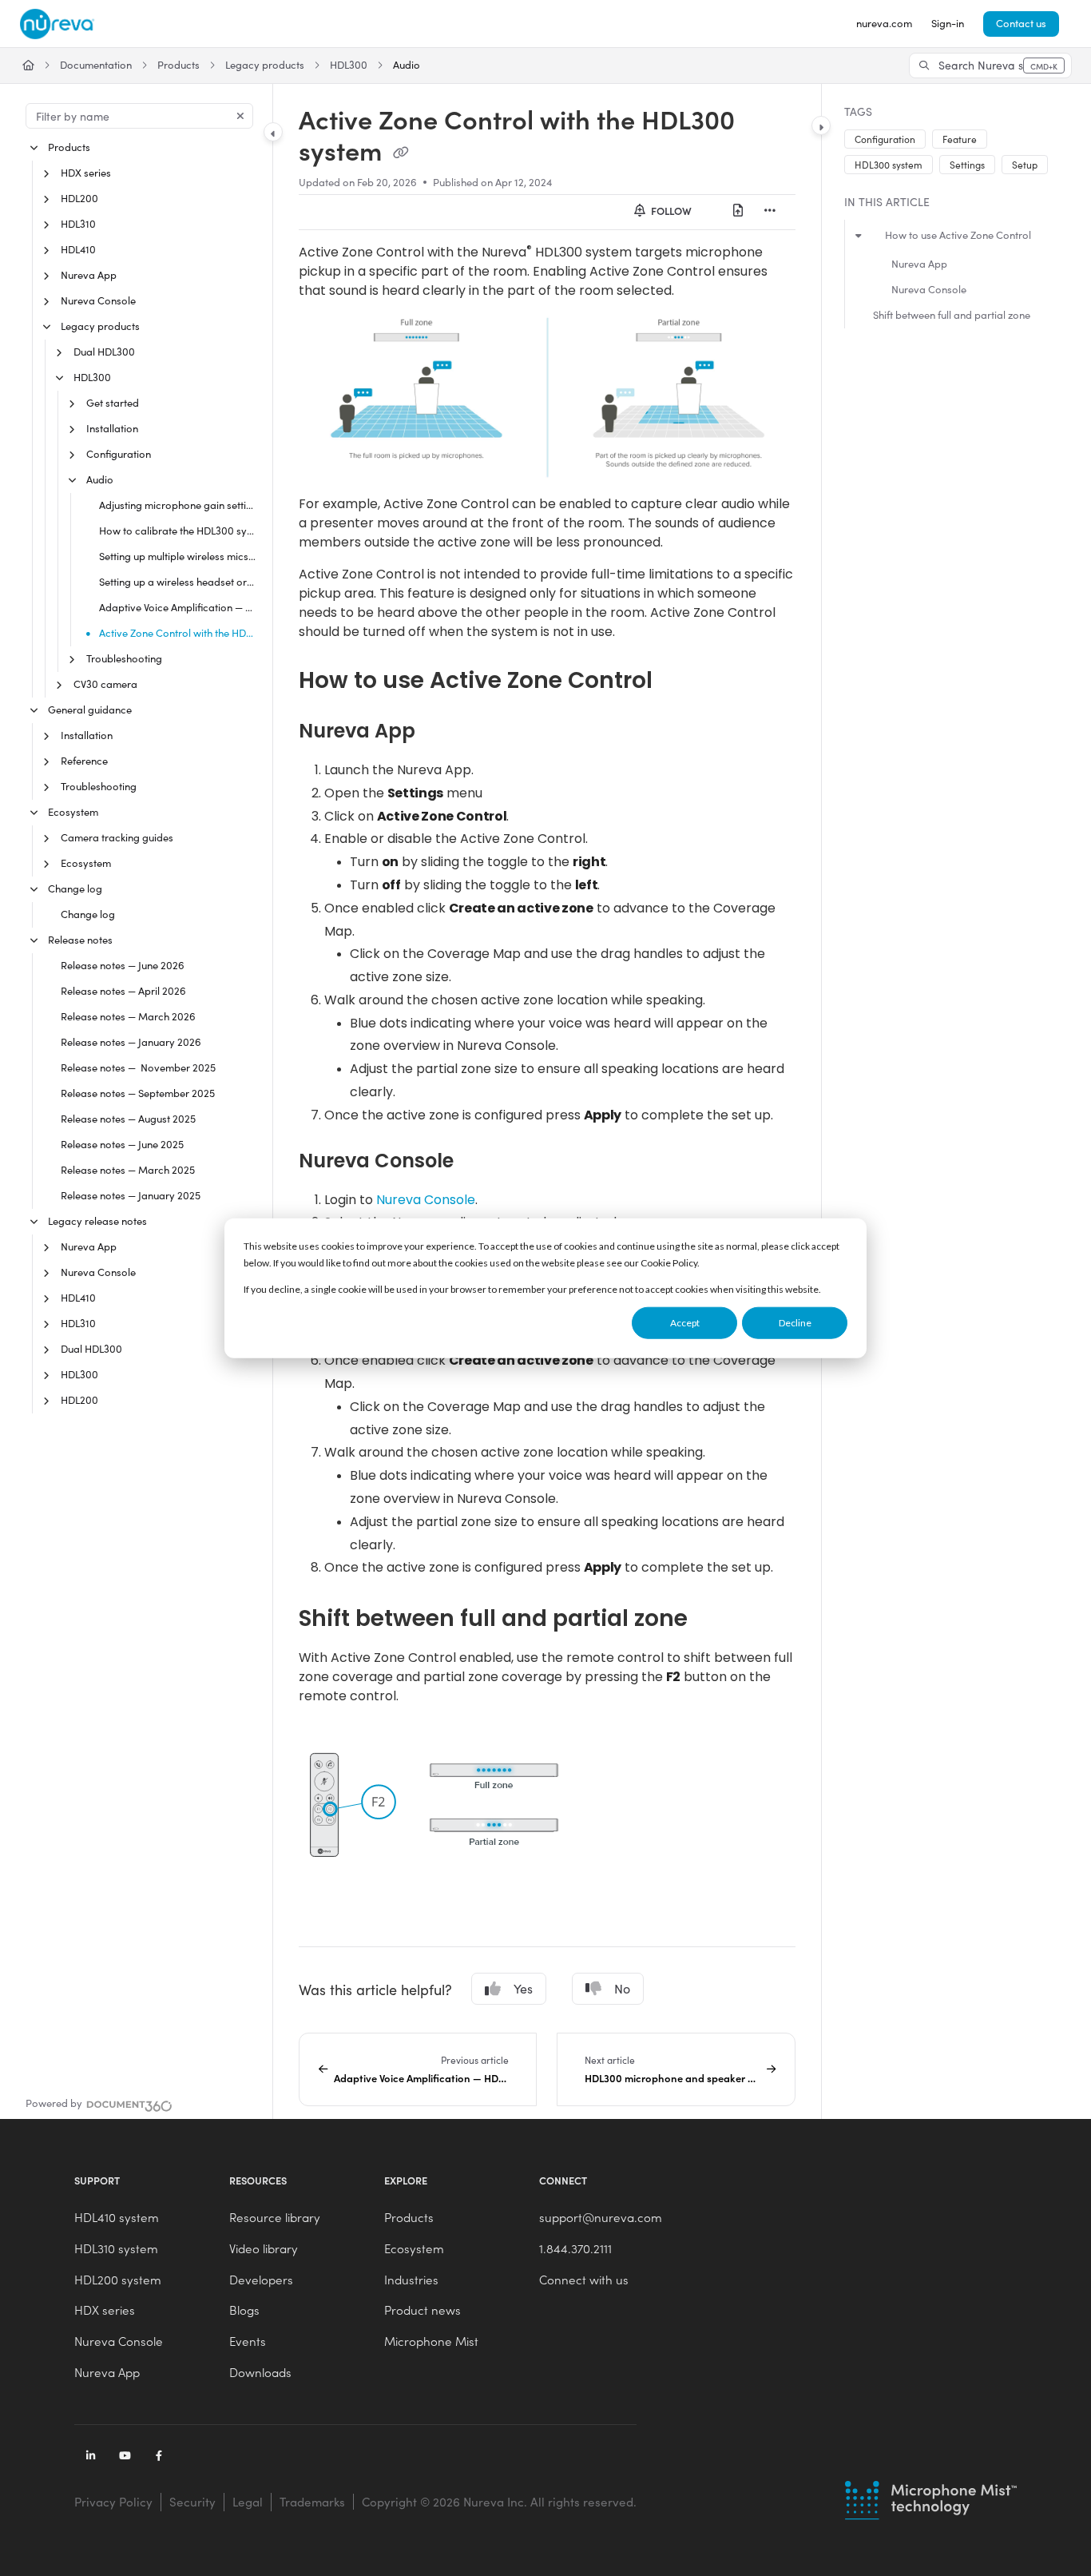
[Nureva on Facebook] (159, 2457)
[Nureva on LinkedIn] (90, 2457)
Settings (967, 165)
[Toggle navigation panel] (273, 132)
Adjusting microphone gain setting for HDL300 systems (178, 505)
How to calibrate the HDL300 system (178, 531)
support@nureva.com (601, 2217)
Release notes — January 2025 (131, 1195)
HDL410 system (117, 2217)
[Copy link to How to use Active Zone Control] (678, 681)
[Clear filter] (240, 116)
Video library (264, 2248)
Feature (960, 139)
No (622, 1988)
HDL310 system (116, 2248)
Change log (75, 888)
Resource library (275, 2217)
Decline (795, 1323)
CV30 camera (105, 684)
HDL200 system (118, 2280)
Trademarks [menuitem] (312, 2502)
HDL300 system (889, 165)
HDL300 (349, 65)
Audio (407, 65)
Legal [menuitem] (248, 2502)
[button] (990, 66)
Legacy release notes (97, 1221)
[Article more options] (770, 211)
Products (179, 65)
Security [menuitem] (192, 2502)
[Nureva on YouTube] (125, 2457)
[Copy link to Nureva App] (441, 731)
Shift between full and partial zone (952, 315)
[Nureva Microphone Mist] (931, 2499)
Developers (261, 2280)
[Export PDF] (738, 211)
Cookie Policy (669, 1263)
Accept (685, 1323)
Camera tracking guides (117, 837)
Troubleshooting (124, 658)
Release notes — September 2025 (138, 1093)
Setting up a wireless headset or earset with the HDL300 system (178, 582)
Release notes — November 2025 (138, 1067)
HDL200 (79, 198)
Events (248, 2341)
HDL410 (78, 249)
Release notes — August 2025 (128, 1119)
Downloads (260, 2372)
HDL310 (78, 224)
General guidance (90, 710)
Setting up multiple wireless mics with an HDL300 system (178, 556)
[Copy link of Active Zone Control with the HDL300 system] (401, 153)
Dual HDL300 (104, 352)
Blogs (244, 2310)
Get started (113, 403)
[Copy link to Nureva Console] (479, 1160)
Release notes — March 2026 (128, 1016)
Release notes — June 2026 (123, 965)
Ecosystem (73, 812)
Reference (84, 761)
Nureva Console (98, 300)
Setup (1025, 165)
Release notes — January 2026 (131, 1042)
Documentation (96, 65)
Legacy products (265, 65)
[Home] (57, 24)
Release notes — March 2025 (128, 1170)
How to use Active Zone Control (958, 235)
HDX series (86, 173)
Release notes (80, 940)
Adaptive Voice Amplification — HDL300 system (178, 607)
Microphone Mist (431, 2341)
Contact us (1021, 23)
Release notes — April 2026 (123, 991)
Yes (523, 1988)
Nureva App (89, 275)
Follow (670, 211)
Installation (112, 428)
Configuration (119, 454)
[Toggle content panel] (821, 125)
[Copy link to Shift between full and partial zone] (713, 1619)
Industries (411, 2280)
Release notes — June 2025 (122, 1144)
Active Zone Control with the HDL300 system (178, 633)
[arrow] (859, 235)
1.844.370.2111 (575, 2248)
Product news (423, 2310)
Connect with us (584, 2280)
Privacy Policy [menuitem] (113, 2502)
